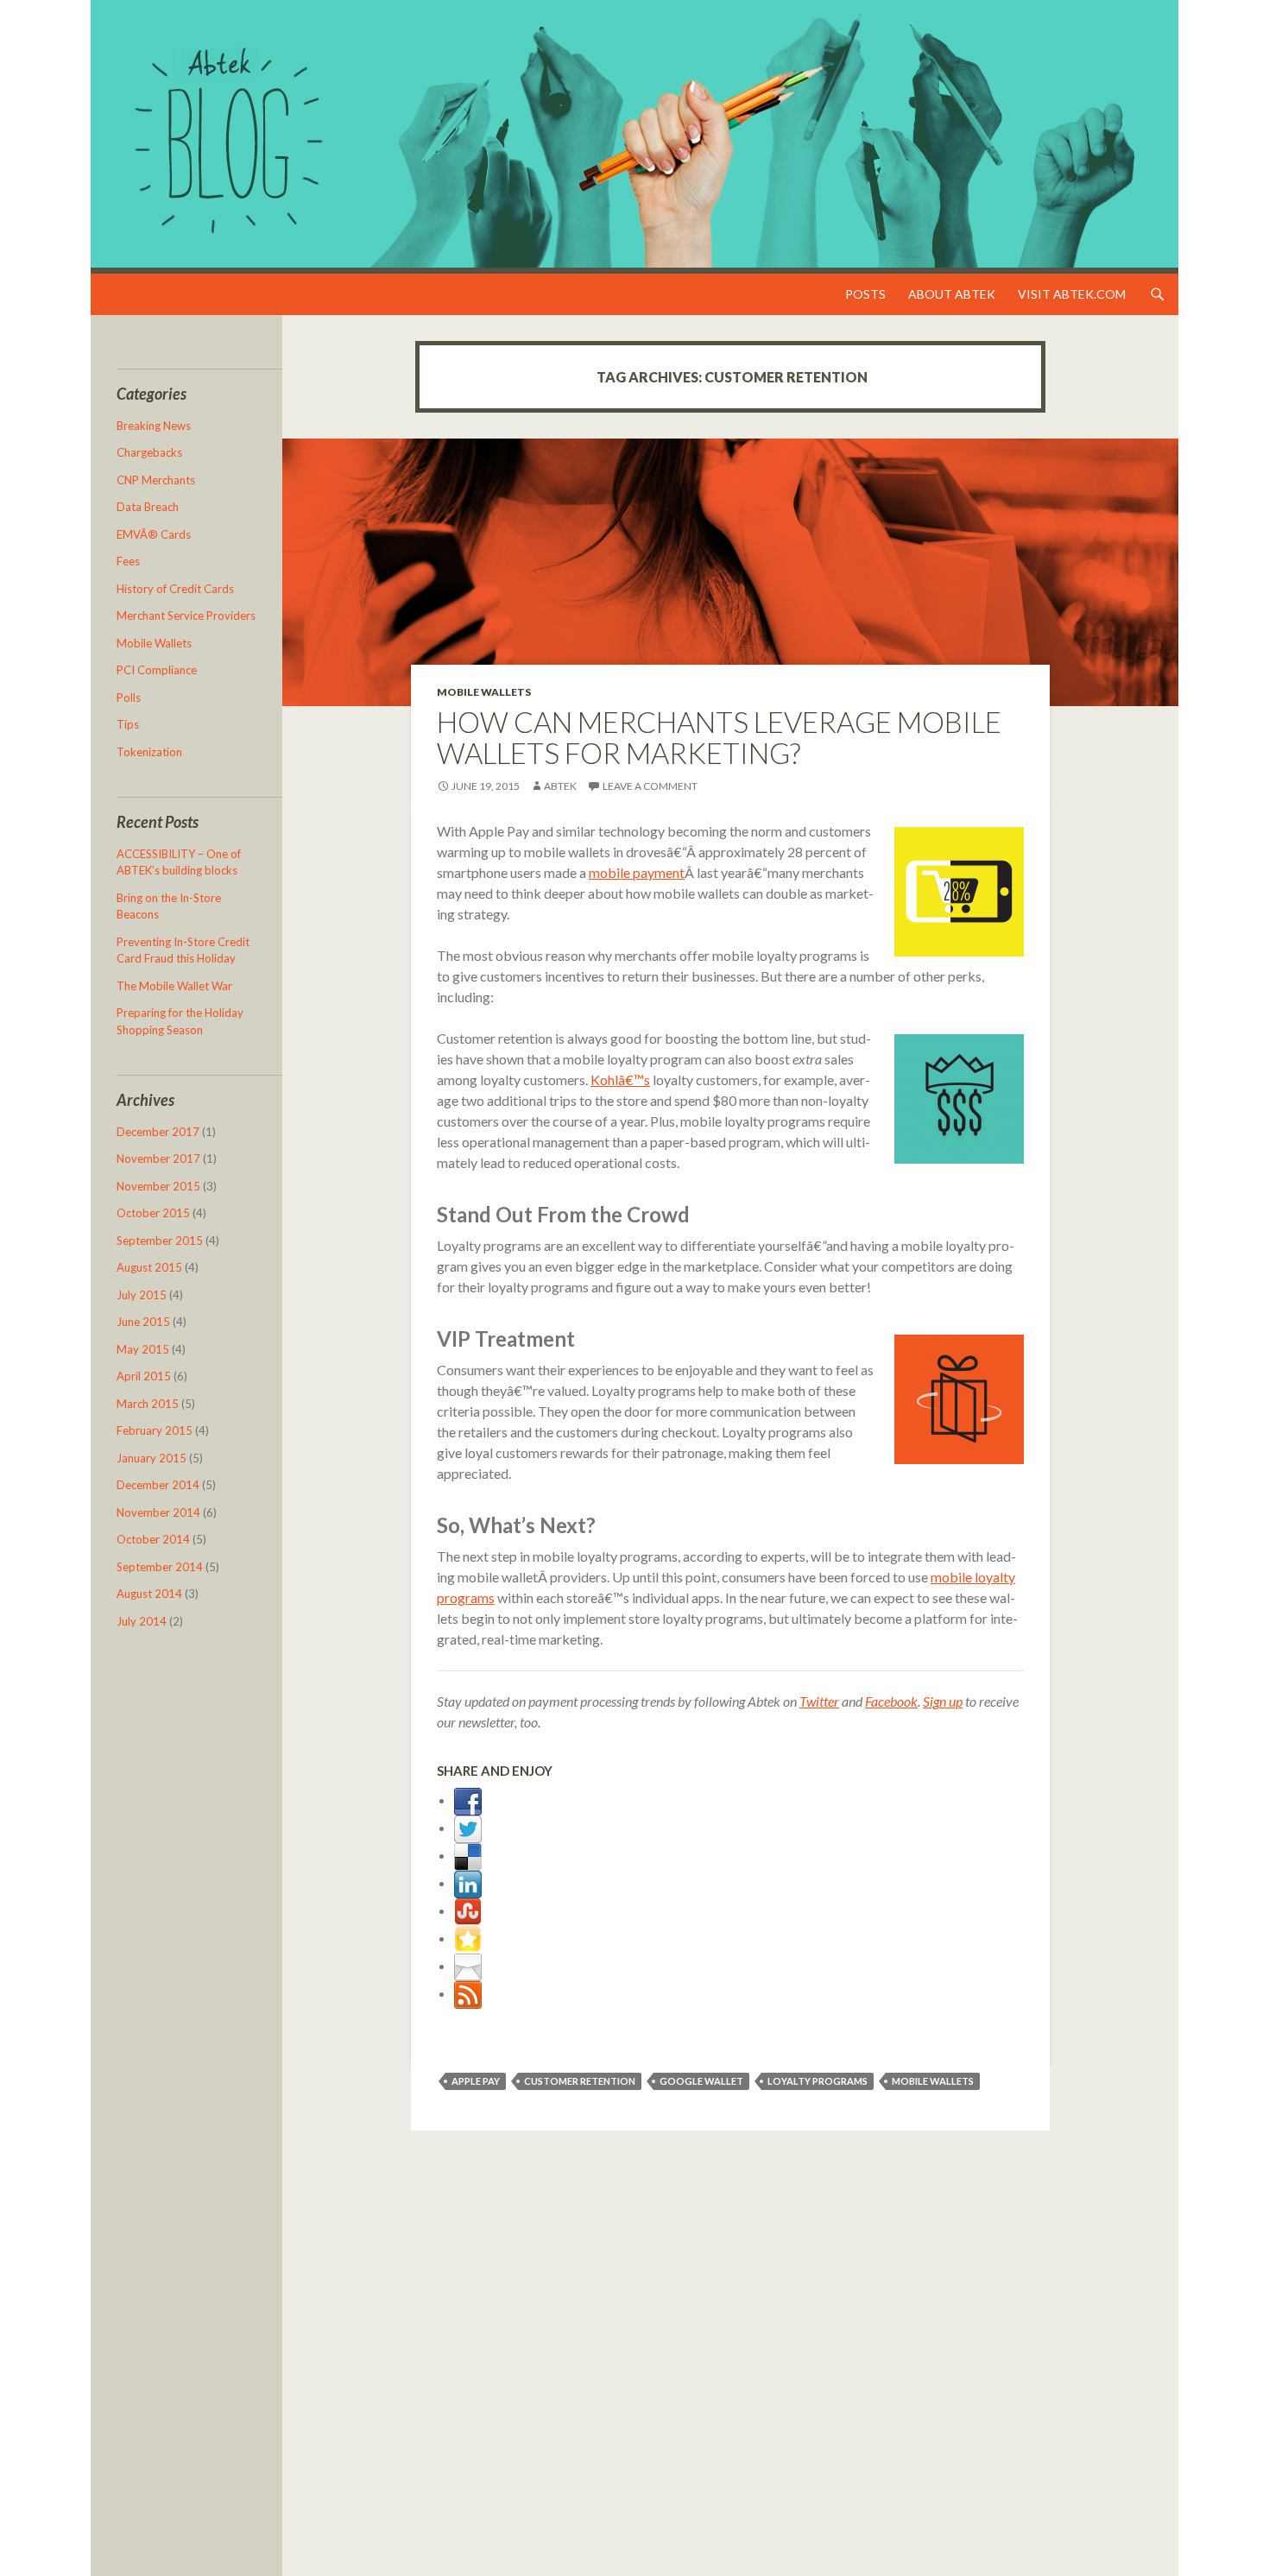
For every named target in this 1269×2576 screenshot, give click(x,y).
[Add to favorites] (468, 1938)
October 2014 (153, 1539)
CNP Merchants (156, 480)
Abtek (560, 786)
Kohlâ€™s (620, 1080)
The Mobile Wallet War (174, 986)
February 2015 (155, 1430)
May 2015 (143, 1349)
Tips (128, 724)
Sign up (943, 1701)
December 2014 (158, 1485)
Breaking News (154, 426)
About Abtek (952, 294)
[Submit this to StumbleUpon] (468, 1910)
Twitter (819, 1701)
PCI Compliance (157, 670)
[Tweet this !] (468, 1827)
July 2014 (142, 1621)
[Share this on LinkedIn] (468, 1882)
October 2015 (153, 1213)
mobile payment (637, 872)
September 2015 (160, 1241)
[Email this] (468, 1965)
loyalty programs (818, 2081)
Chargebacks (149, 452)
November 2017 (158, 1159)
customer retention (580, 2081)
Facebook (891, 1701)
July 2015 (142, 1295)
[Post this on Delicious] (468, 1855)
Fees (128, 561)
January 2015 (152, 1458)
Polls (129, 698)
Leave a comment (650, 786)
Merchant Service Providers (186, 616)
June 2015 (143, 1322)
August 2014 (149, 1594)
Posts (865, 294)
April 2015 (144, 1376)
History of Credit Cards (175, 589)
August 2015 (149, 1267)
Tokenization (149, 752)
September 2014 (160, 1567)
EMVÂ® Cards (154, 534)
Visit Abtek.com (1072, 294)
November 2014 (158, 1512)
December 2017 (158, 1132)
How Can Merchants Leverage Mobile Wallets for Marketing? (719, 737)
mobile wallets (933, 2081)
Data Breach (148, 507)
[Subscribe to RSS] (468, 1993)
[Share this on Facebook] (468, 1799)
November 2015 (158, 1186)
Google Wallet (701, 2081)
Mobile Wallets (484, 692)
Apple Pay (476, 2081)
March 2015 (148, 1404)
